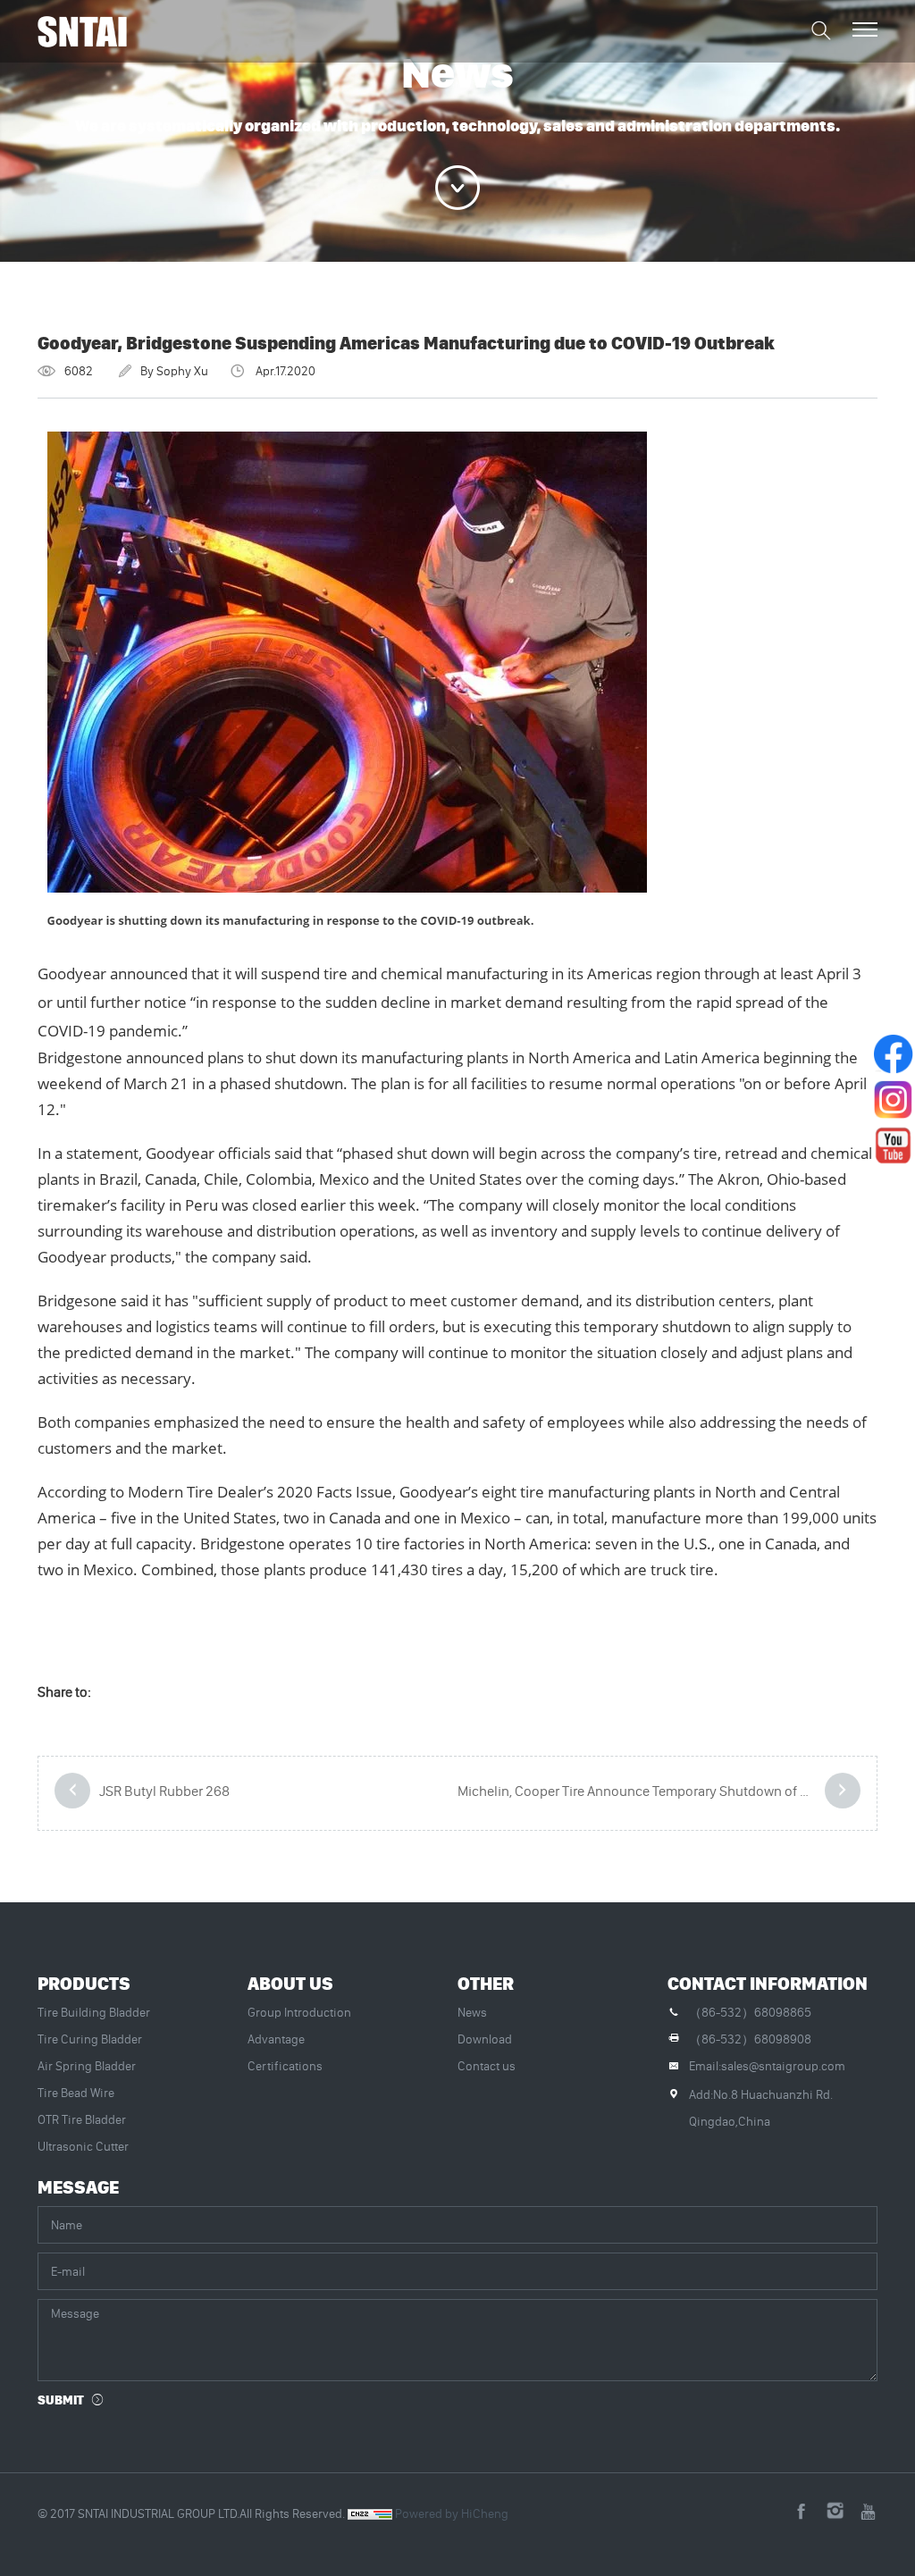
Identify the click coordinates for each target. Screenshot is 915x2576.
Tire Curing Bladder (90, 2039)
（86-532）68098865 (750, 2012)
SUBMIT (61, 2400)
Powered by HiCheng (452, 2513)
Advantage (276, 2039)
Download (485, 2039)
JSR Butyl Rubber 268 (164, 1791)
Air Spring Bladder (87, 2066)
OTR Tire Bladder (82, 2119)
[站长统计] (370, 2513)
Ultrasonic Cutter (83, 2146)
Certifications (285, 2066)
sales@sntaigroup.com (783, 2066)
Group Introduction (299, 2012)
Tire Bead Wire (76, 2093)
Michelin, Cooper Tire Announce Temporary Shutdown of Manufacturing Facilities (659, 1791)
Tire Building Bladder (94, 2012)
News (472, 2012)
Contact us (487, 2066)
